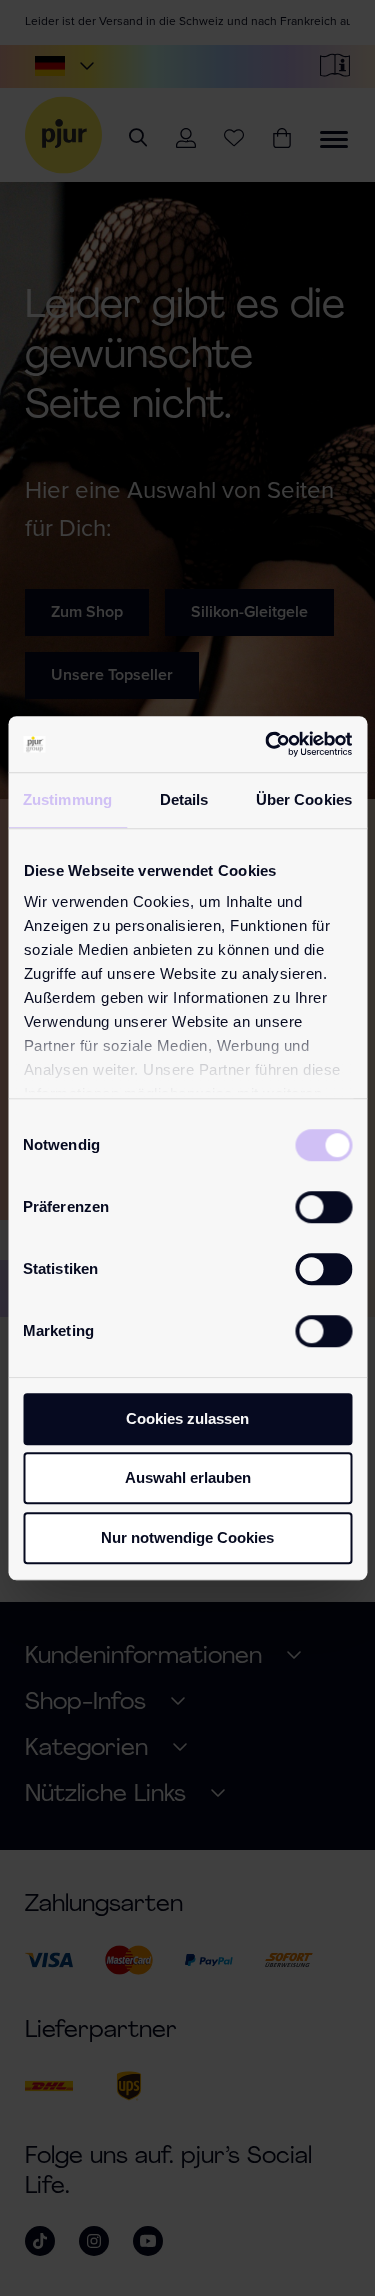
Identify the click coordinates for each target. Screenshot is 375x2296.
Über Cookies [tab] (304, 799)
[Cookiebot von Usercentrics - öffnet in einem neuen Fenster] (267, 744)
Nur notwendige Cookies (187, 1537)
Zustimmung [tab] (67, 799)
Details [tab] (184, 799)
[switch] (323, 1207)
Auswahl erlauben (188, 1477)
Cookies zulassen (187, 1418)
